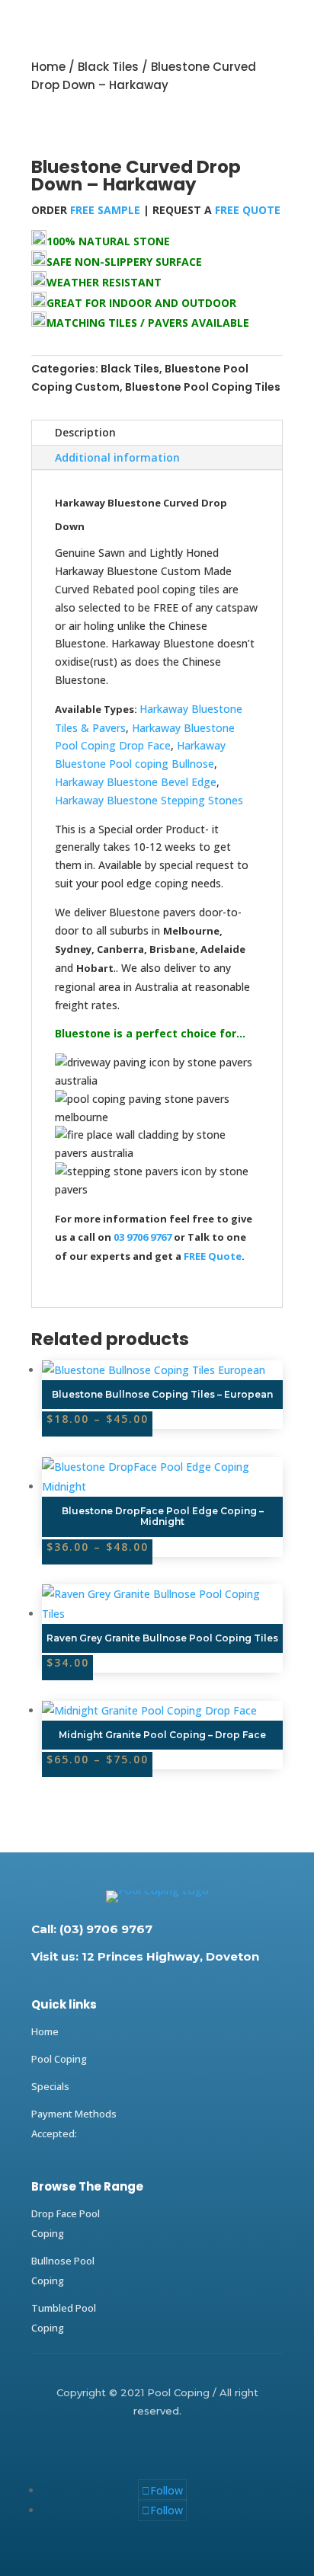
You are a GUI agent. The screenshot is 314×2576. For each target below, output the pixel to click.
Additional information (117, 457)
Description (85, 432)
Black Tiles (108, 67)
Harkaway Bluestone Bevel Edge (136, 782)
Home (48, 67)
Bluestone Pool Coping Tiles (203, 387)
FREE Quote (213, 1256)
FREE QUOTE (248, 210)
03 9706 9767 (144, 1237)
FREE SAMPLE (104, 210)
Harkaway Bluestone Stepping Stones (149, 800)
